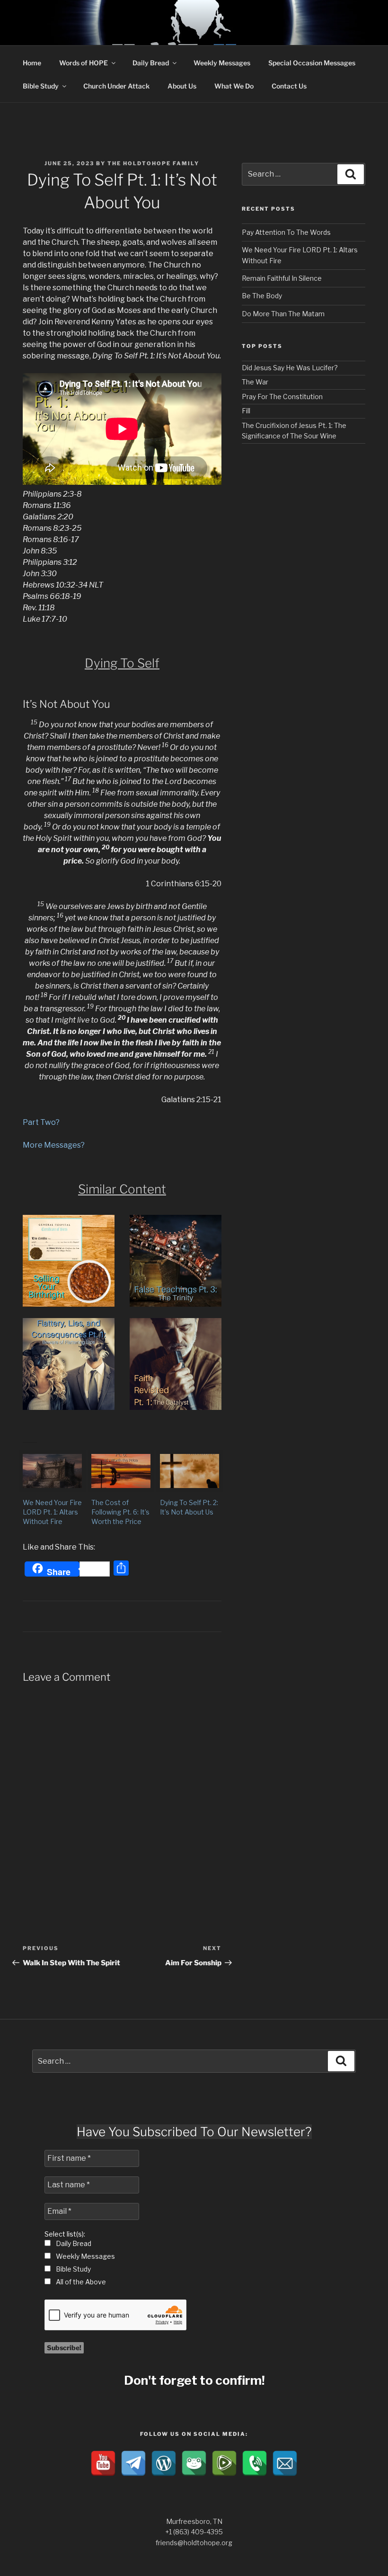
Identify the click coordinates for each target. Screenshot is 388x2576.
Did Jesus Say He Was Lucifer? (290, 368)
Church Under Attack (116, 86)
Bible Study (41, 86)
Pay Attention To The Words (286, 232)
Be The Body (262, 296)
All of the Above (80, 2282)
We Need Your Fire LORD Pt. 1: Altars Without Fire (52, 1512)
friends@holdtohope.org (194, 2543)
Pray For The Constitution (282, 397)
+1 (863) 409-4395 (194, 2532)
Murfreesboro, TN (194, 2521)
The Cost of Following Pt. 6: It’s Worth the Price (120, 1512)
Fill (246, 411)
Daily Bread (151, 63)
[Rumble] (224, 2463)
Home (32, 63)
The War (255, 382)
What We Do (234, 86)
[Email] (285, 2463)
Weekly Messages (222, 63)
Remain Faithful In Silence (282, 278)
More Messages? (54, 1145)
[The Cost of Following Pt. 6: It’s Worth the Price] (121, 1471)
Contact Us (289, 86)
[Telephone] (255, 2463)
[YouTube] (103, 2463)
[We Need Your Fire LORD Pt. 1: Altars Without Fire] (52, 1471)
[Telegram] (133, 2463)
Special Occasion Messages (312, 63)
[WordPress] (164, 2463)
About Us (182, 86)
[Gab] (194, 2463)
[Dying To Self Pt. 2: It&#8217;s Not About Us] (190, 1471)
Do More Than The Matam (283, 314)
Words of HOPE (84, 63)
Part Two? (41, 1122)
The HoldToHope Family (153, 163)
